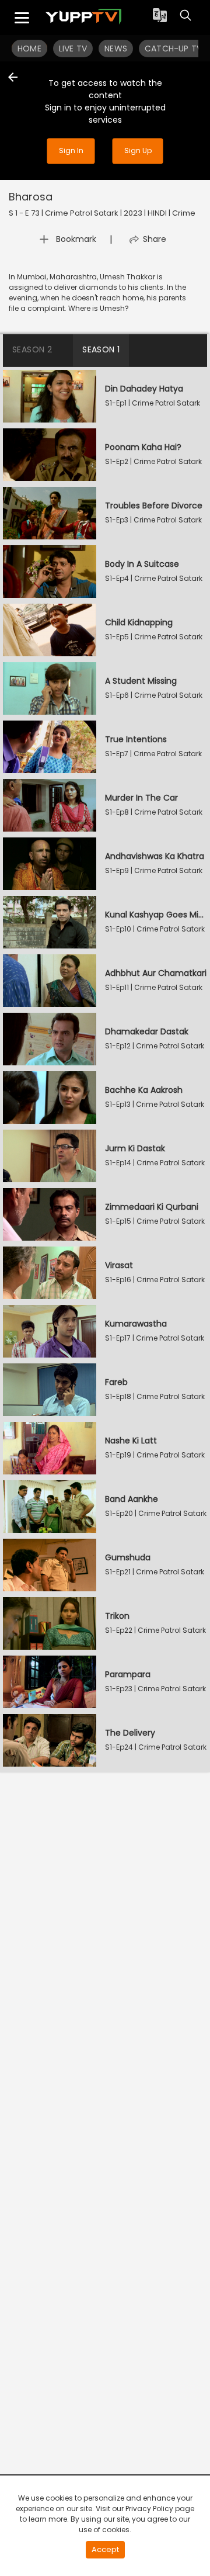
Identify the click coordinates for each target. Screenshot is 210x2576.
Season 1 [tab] (101, 349)
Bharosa (31, 197)
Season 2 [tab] (32, 349)
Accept (105, 2549)
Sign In (71, 150)
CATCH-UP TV (173, 49)
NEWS (116, 49)
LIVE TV (73, 49)
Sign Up (138, 150)
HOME (29, 49)
